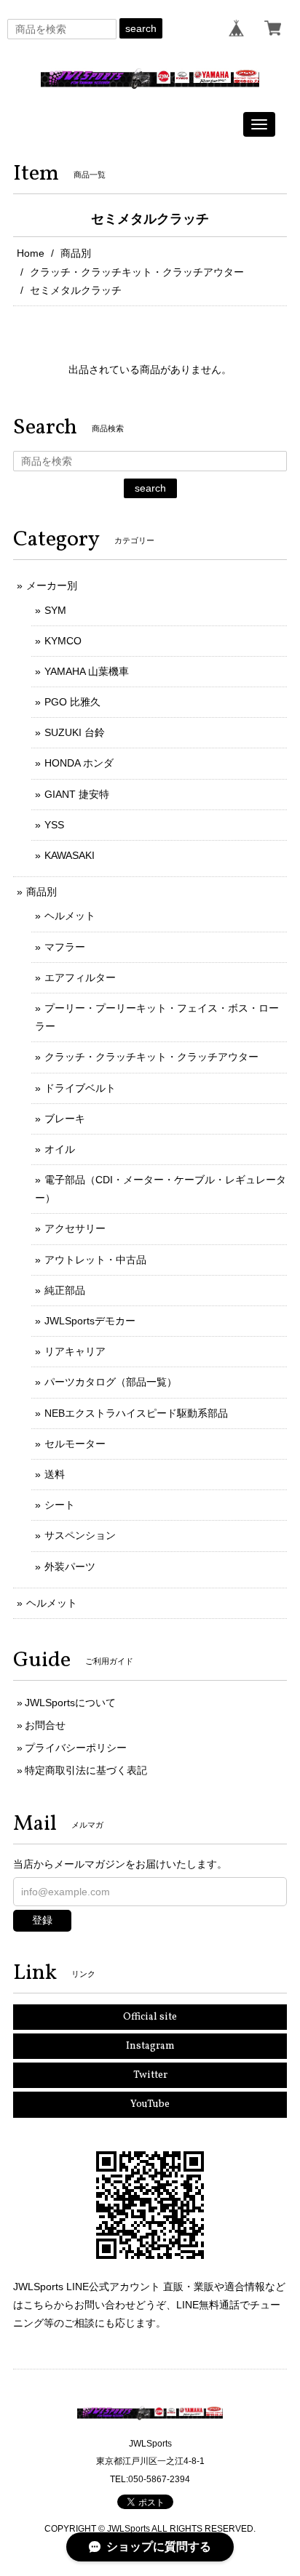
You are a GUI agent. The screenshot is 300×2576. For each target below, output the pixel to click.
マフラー (65, 947)
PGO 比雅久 (72, 702)
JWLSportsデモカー (90, 1321)
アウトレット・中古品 (95, 1260)
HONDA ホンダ (79, 763)
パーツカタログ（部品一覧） (111, 1382)
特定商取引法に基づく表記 (86, 1770)
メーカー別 (52, 585)
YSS (54, 825)
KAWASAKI (70, 855)
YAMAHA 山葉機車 (87, 671)
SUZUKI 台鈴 (75, 732)
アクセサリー (75, 1228)
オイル (60, 1149)
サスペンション (80, 1535)
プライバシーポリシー (76, 1748)
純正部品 (65, 1290)
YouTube (150, 2104)
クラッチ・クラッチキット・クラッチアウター (137, 272)
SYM (55, 610)
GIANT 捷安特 (77, 794)
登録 (42, 1920)
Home (31, 253)
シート (60, 1505)
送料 (55, 1474)
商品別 (76, 253)
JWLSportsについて (70, 1703)
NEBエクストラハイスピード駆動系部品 (136, 1413)
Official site (150, 2017)
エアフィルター (80, 977)
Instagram (150, 2046)
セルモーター (75, 1444)
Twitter (150, 2075)
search (141, 28)
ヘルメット (70, 916)
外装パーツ (70, 1567)
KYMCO (63, 641)
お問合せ (45, 1725)
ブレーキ (65, 1119)
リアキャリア (75, 1351)
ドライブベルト (80, 1088)
